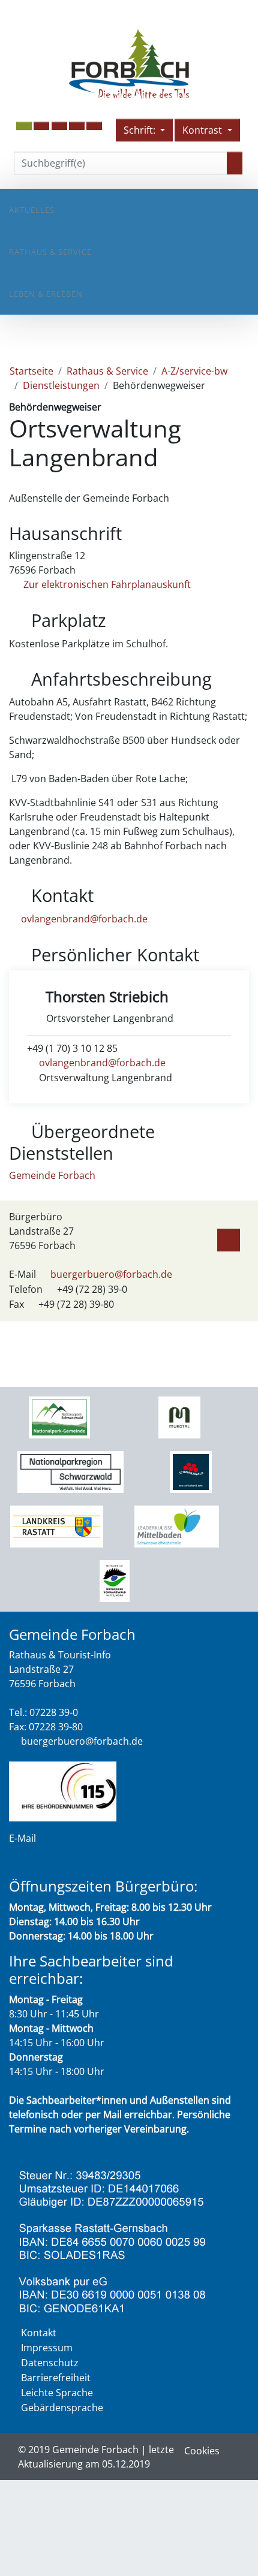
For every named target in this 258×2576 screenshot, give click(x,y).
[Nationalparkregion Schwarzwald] (70, 1471)
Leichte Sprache (57, 2393)
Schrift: (141, 130)
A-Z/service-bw (194, 371)
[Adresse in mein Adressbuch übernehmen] (229, 1238)
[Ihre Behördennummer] (63, 1790)
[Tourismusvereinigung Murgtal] (179, 1416)
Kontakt (39, 2333)
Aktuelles (32, 210)
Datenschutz (50, 2363)
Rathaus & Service (50, 252)
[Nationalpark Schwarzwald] (59, 1416)
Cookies (202, 2451)
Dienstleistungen (61, 385)
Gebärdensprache (62, 2408)
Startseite (31, 371)
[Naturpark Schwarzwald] (115, 1580)
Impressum (47, 2348)
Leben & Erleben (46, 294)
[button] (41, 126)
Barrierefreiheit (56, 2378)
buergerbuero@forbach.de (111, 1274)
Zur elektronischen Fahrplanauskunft (106, 584)
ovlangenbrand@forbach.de (84, 919)
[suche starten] (235, 163)
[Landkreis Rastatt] (57, 1525)
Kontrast (203, 130)
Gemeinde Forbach (52, 1175)
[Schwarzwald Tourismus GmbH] (191, 1471)
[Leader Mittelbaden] (177, 1525)
